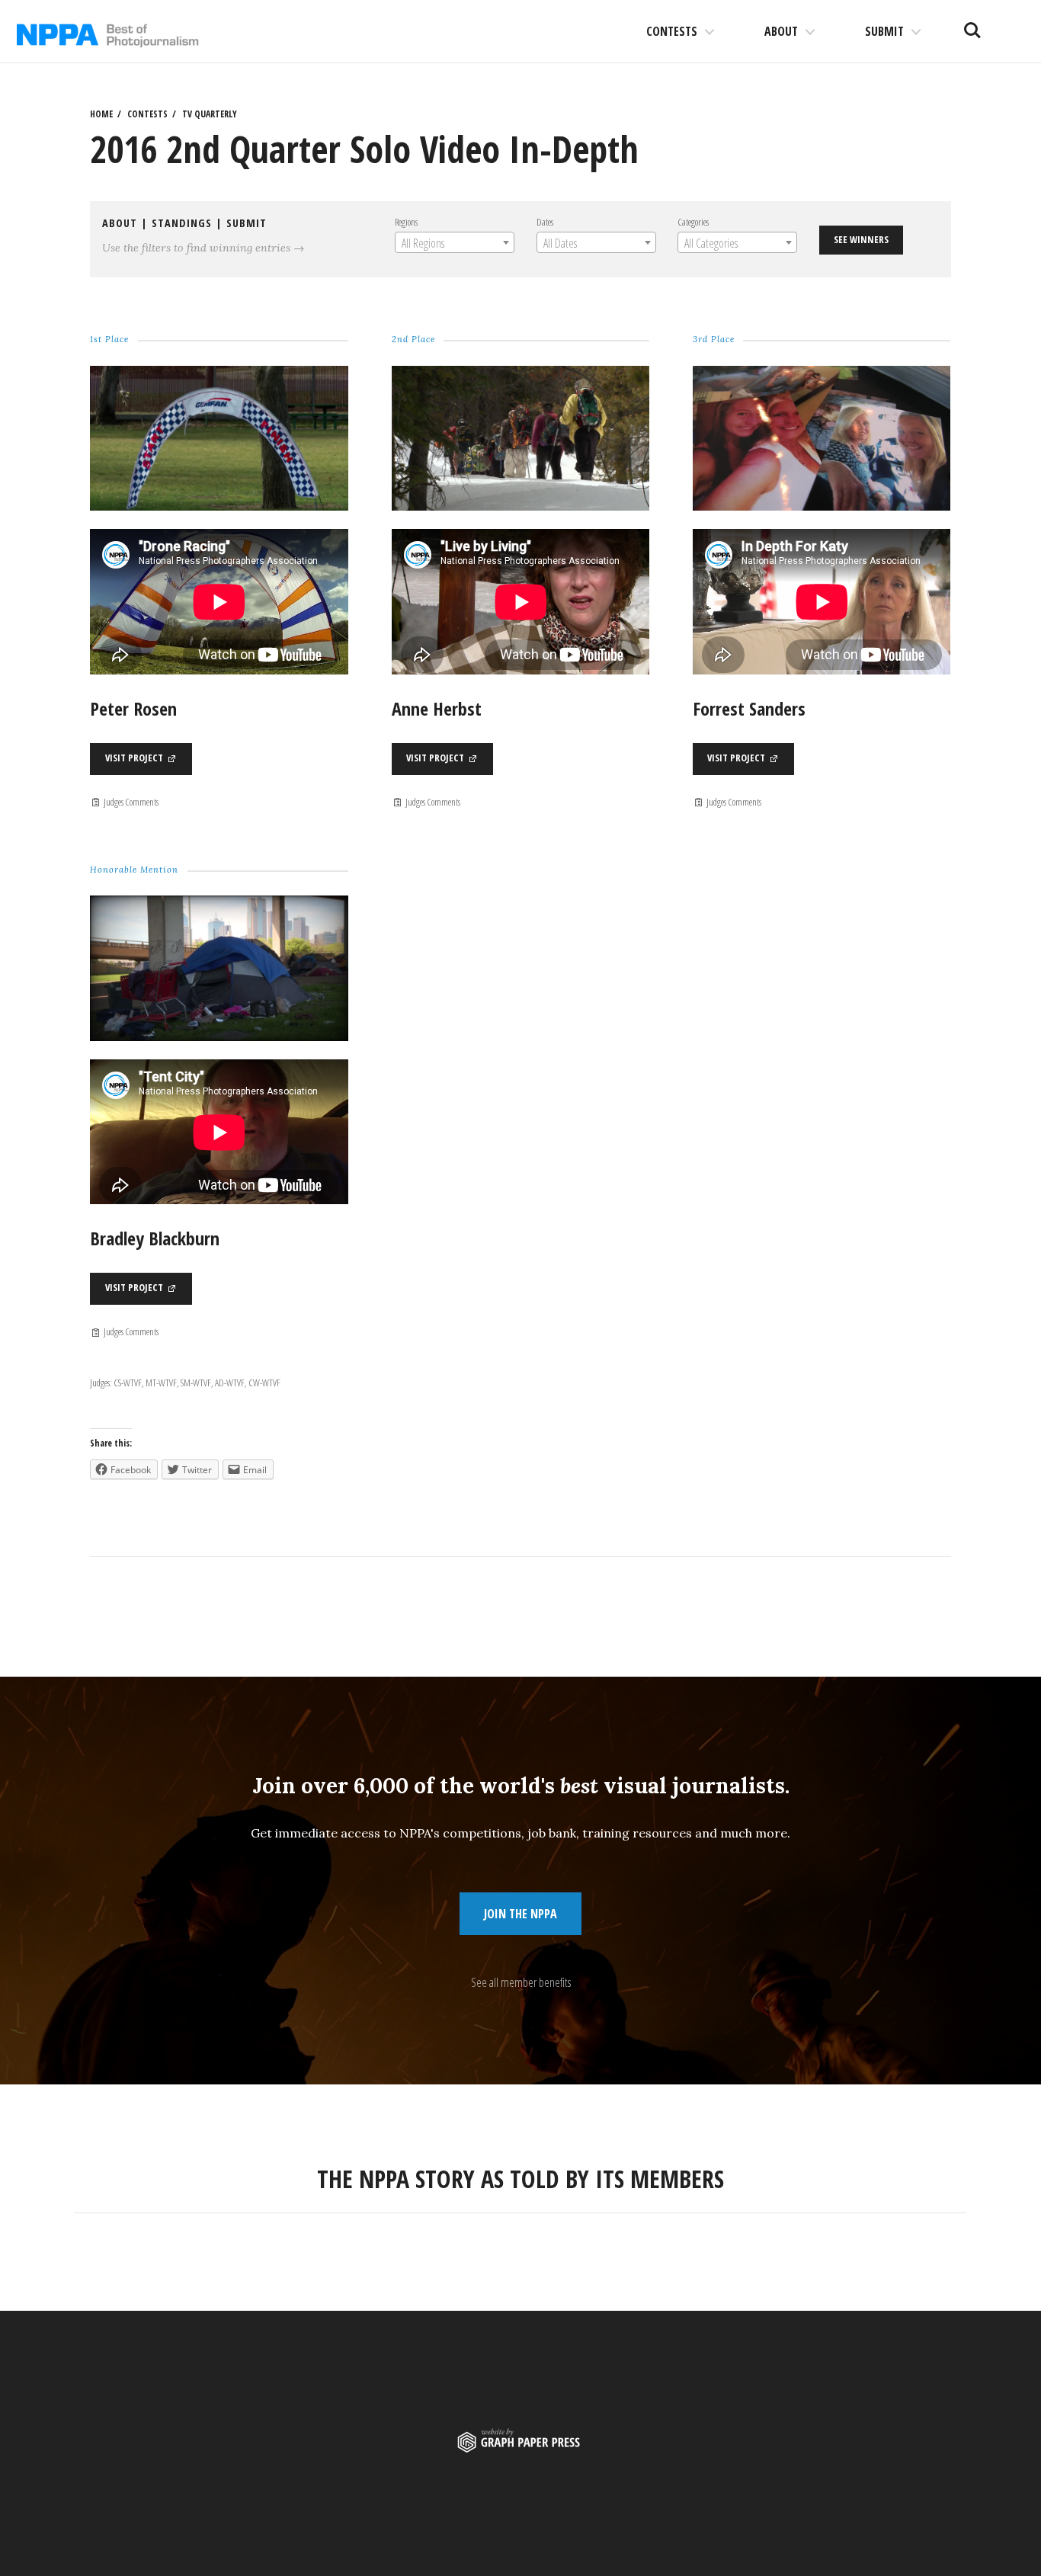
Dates (545, 222)
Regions (406, 222)
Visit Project (135, 758)
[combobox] (455, 242)
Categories (693, 222)
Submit (884, 31)
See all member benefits (521, 1982)
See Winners (861, 239)
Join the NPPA (520, 1914)
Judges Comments (130, 802)
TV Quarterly (210, 114)
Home (101, 114)
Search (972, 24)
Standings (182, 223)
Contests (672, 31)
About (781, 31)
